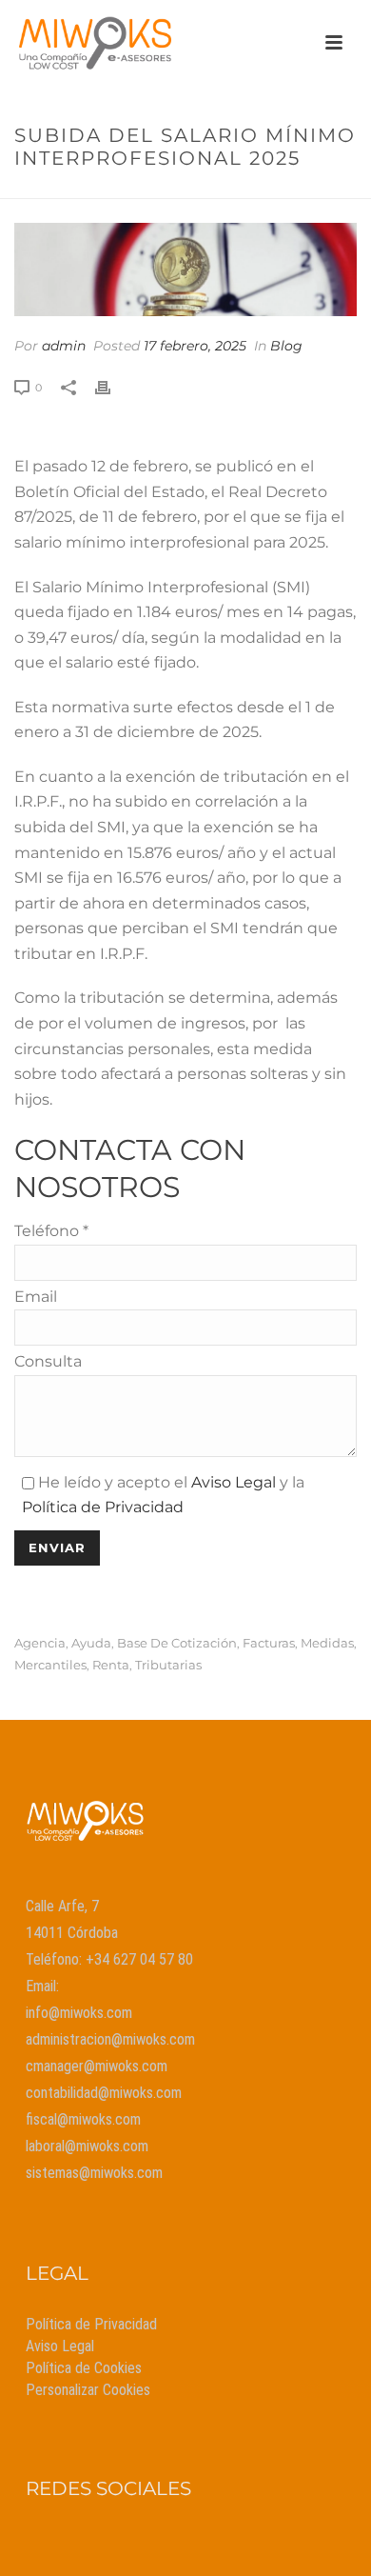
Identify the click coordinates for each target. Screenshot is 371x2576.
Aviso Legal (234, 1482)
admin (64, 346)
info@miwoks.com (79, 2013)
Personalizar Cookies (88, 2390)
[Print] (112, 387)
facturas (269, 1643)
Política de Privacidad (103, 1507)
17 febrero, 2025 (195, 346)
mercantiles (50, 1665)
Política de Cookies (84, 2368)
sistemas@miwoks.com (94, 2173)
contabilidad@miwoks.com (104, 2093)
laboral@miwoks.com (87, 2146)
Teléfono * (51, 1231)
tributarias (168, 1665)
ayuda (91, 1643)
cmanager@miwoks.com (97, 2066)
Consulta (48, 1361)
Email (36, 1297)
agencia (40, 1643)
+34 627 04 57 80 (139, 1959)
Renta (111, 1665)
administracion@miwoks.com (110, 2039)
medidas (327, 1643)
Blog (286, 346)
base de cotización (177, 1643)
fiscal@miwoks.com (83, 2119)
